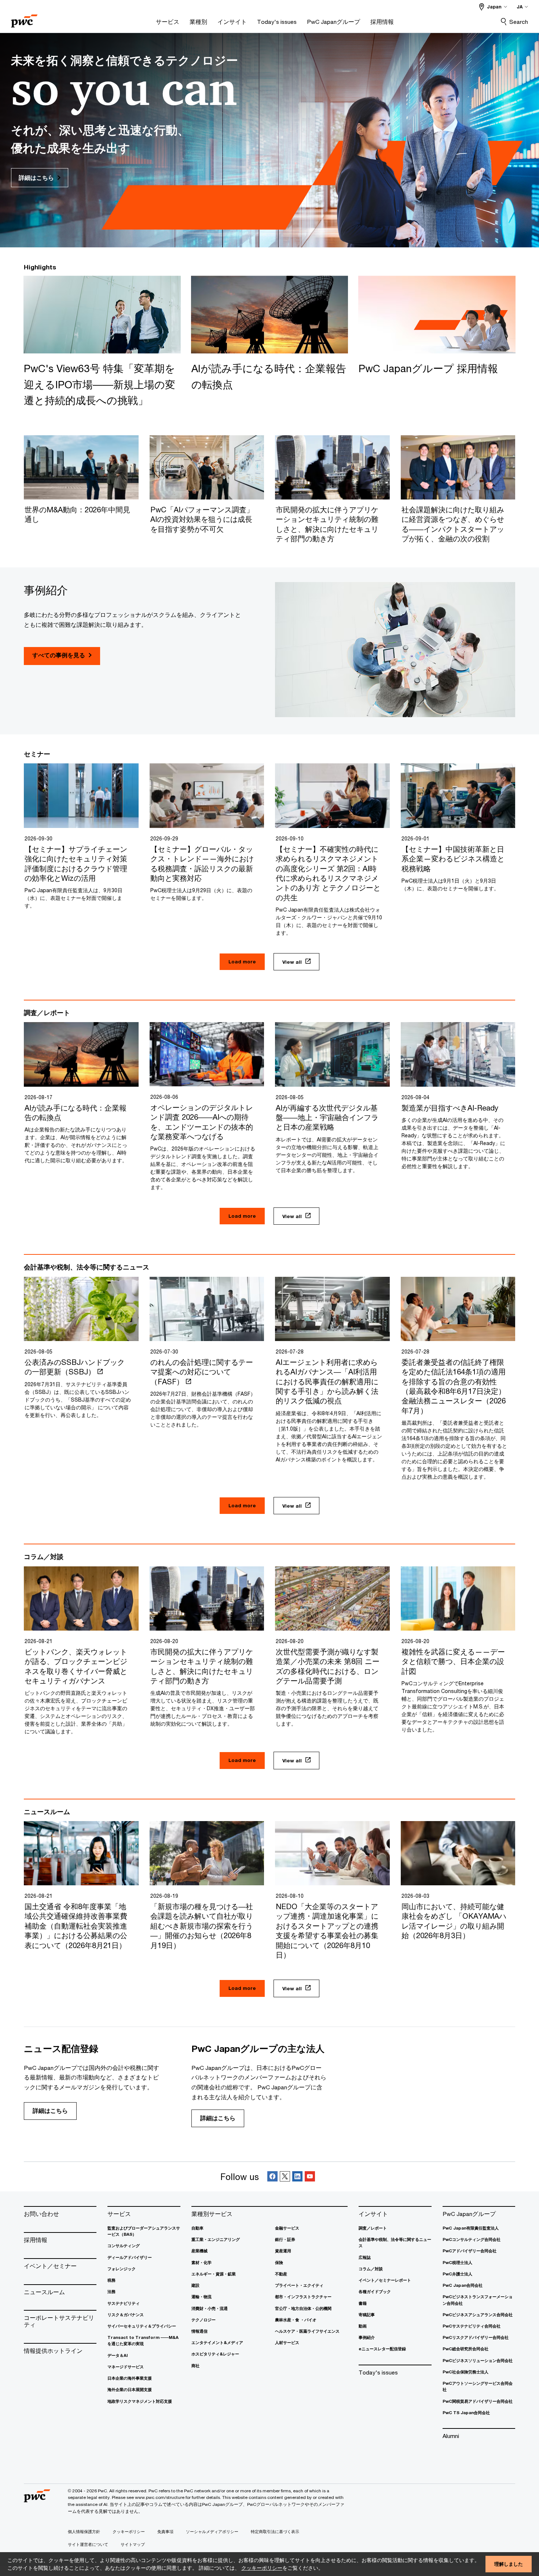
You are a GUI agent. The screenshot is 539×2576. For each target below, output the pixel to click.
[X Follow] (285, 2177)
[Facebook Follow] (272, 2177)
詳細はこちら (50, 2111)
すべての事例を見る (59, 655)
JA (520, 7)
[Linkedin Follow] (297, 2177)
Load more (242, 962)
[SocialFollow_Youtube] (310, 2177)
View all (292, 962)
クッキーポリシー (262, 2568)
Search (519, 22)
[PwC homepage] (24, 19)
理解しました (509, 2564)
